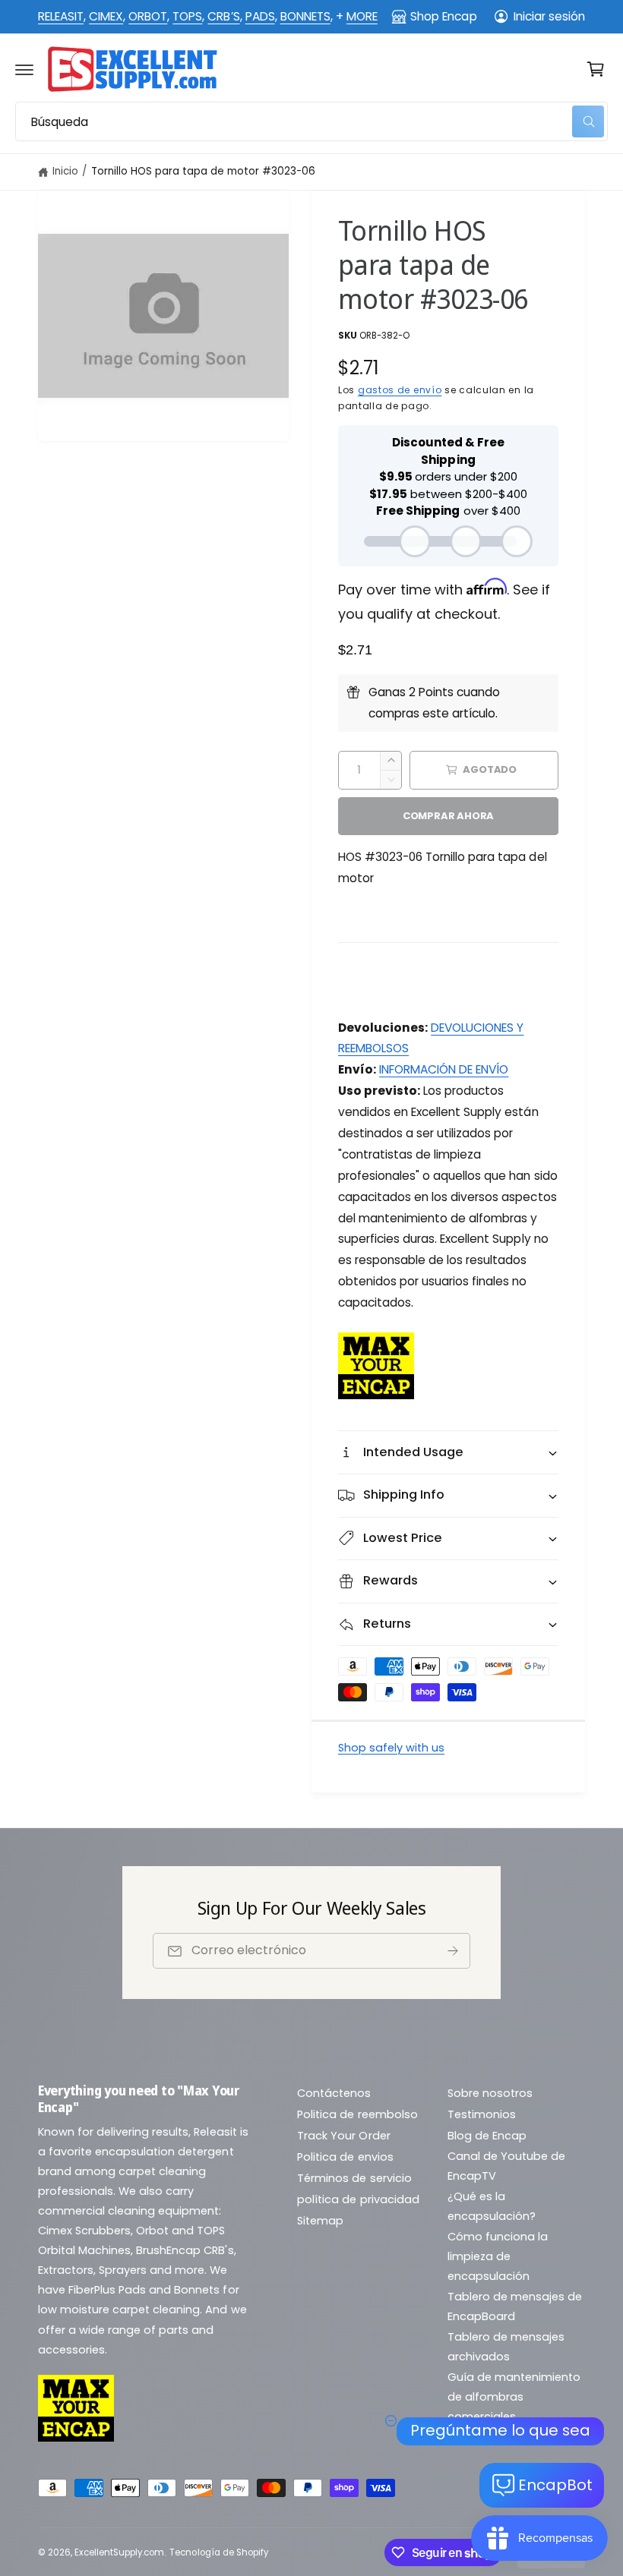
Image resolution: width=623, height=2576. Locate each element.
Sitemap (320, 2221)
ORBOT (148, 16)
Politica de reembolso (357, 2114)
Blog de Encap (487, 2136)
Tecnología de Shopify (218, 2552)
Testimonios (482, 2114)
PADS (260, 16)
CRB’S (223, 16)
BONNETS (305, 16)
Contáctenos (334, 2093)
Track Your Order (343, 2136)
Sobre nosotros (490, 2093)
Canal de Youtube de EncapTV (506, 2166)
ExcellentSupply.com (119, 2552)
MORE (362, 16)
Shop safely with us (391, 1748)
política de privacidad (358, 2199)
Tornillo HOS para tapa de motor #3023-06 (204, 171)
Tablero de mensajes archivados (506, 2347)
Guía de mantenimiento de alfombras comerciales (514, 2397)
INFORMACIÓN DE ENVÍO (444, 1069)
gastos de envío (400, 390)
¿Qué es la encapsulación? (492, 2206)
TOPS (187, 16)
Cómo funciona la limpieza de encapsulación (498, 2256)
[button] (24, 69)
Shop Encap (443, 16)
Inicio (65, 171)
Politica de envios (345, 2157)
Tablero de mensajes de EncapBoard (515, 2306)
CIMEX (106, 16)
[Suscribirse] (453, 1951)
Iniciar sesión (549, 16)
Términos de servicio (354, 2178)
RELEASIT (61, 16)
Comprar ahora (448, 816)
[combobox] (311, 121)
